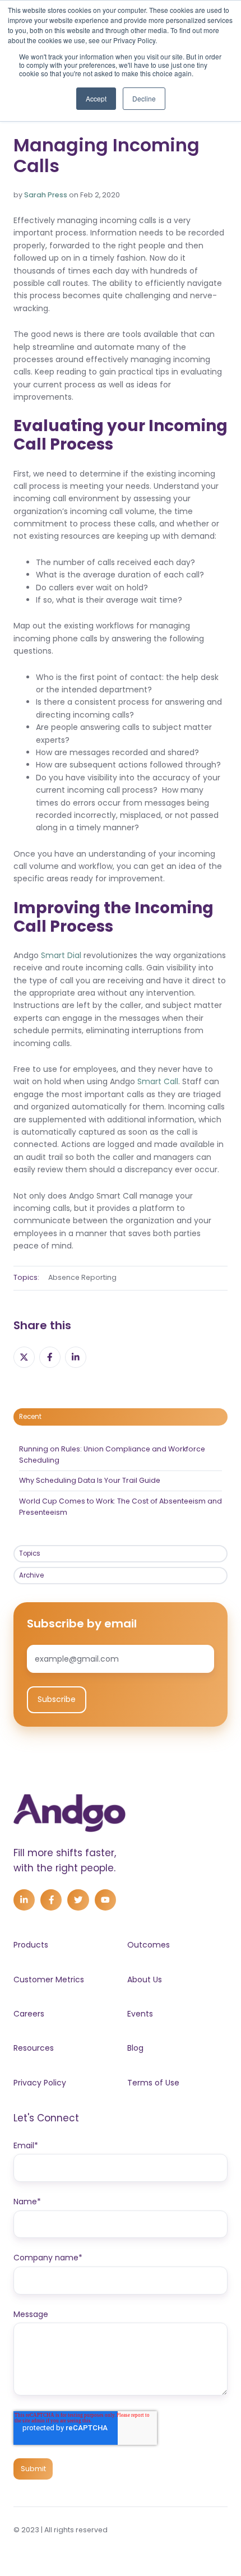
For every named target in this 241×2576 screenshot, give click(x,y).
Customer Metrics (49, 1980)
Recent (30, 1417)
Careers (29, 2014)
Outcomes (149, 1945)
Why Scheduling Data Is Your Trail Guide (90, 1480)
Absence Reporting (82, 1277)
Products (31, 1945)
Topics (30, 1553)
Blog (135, 2048)
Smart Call (158, 1081)
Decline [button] (144, 98)
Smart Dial (61, 955)
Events (140, 2014)
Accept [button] (96, 98)
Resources (34, 2048)
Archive (31, 1575)
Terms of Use (153, 2083)
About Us (145, 1980)
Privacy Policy (40, 2083)
